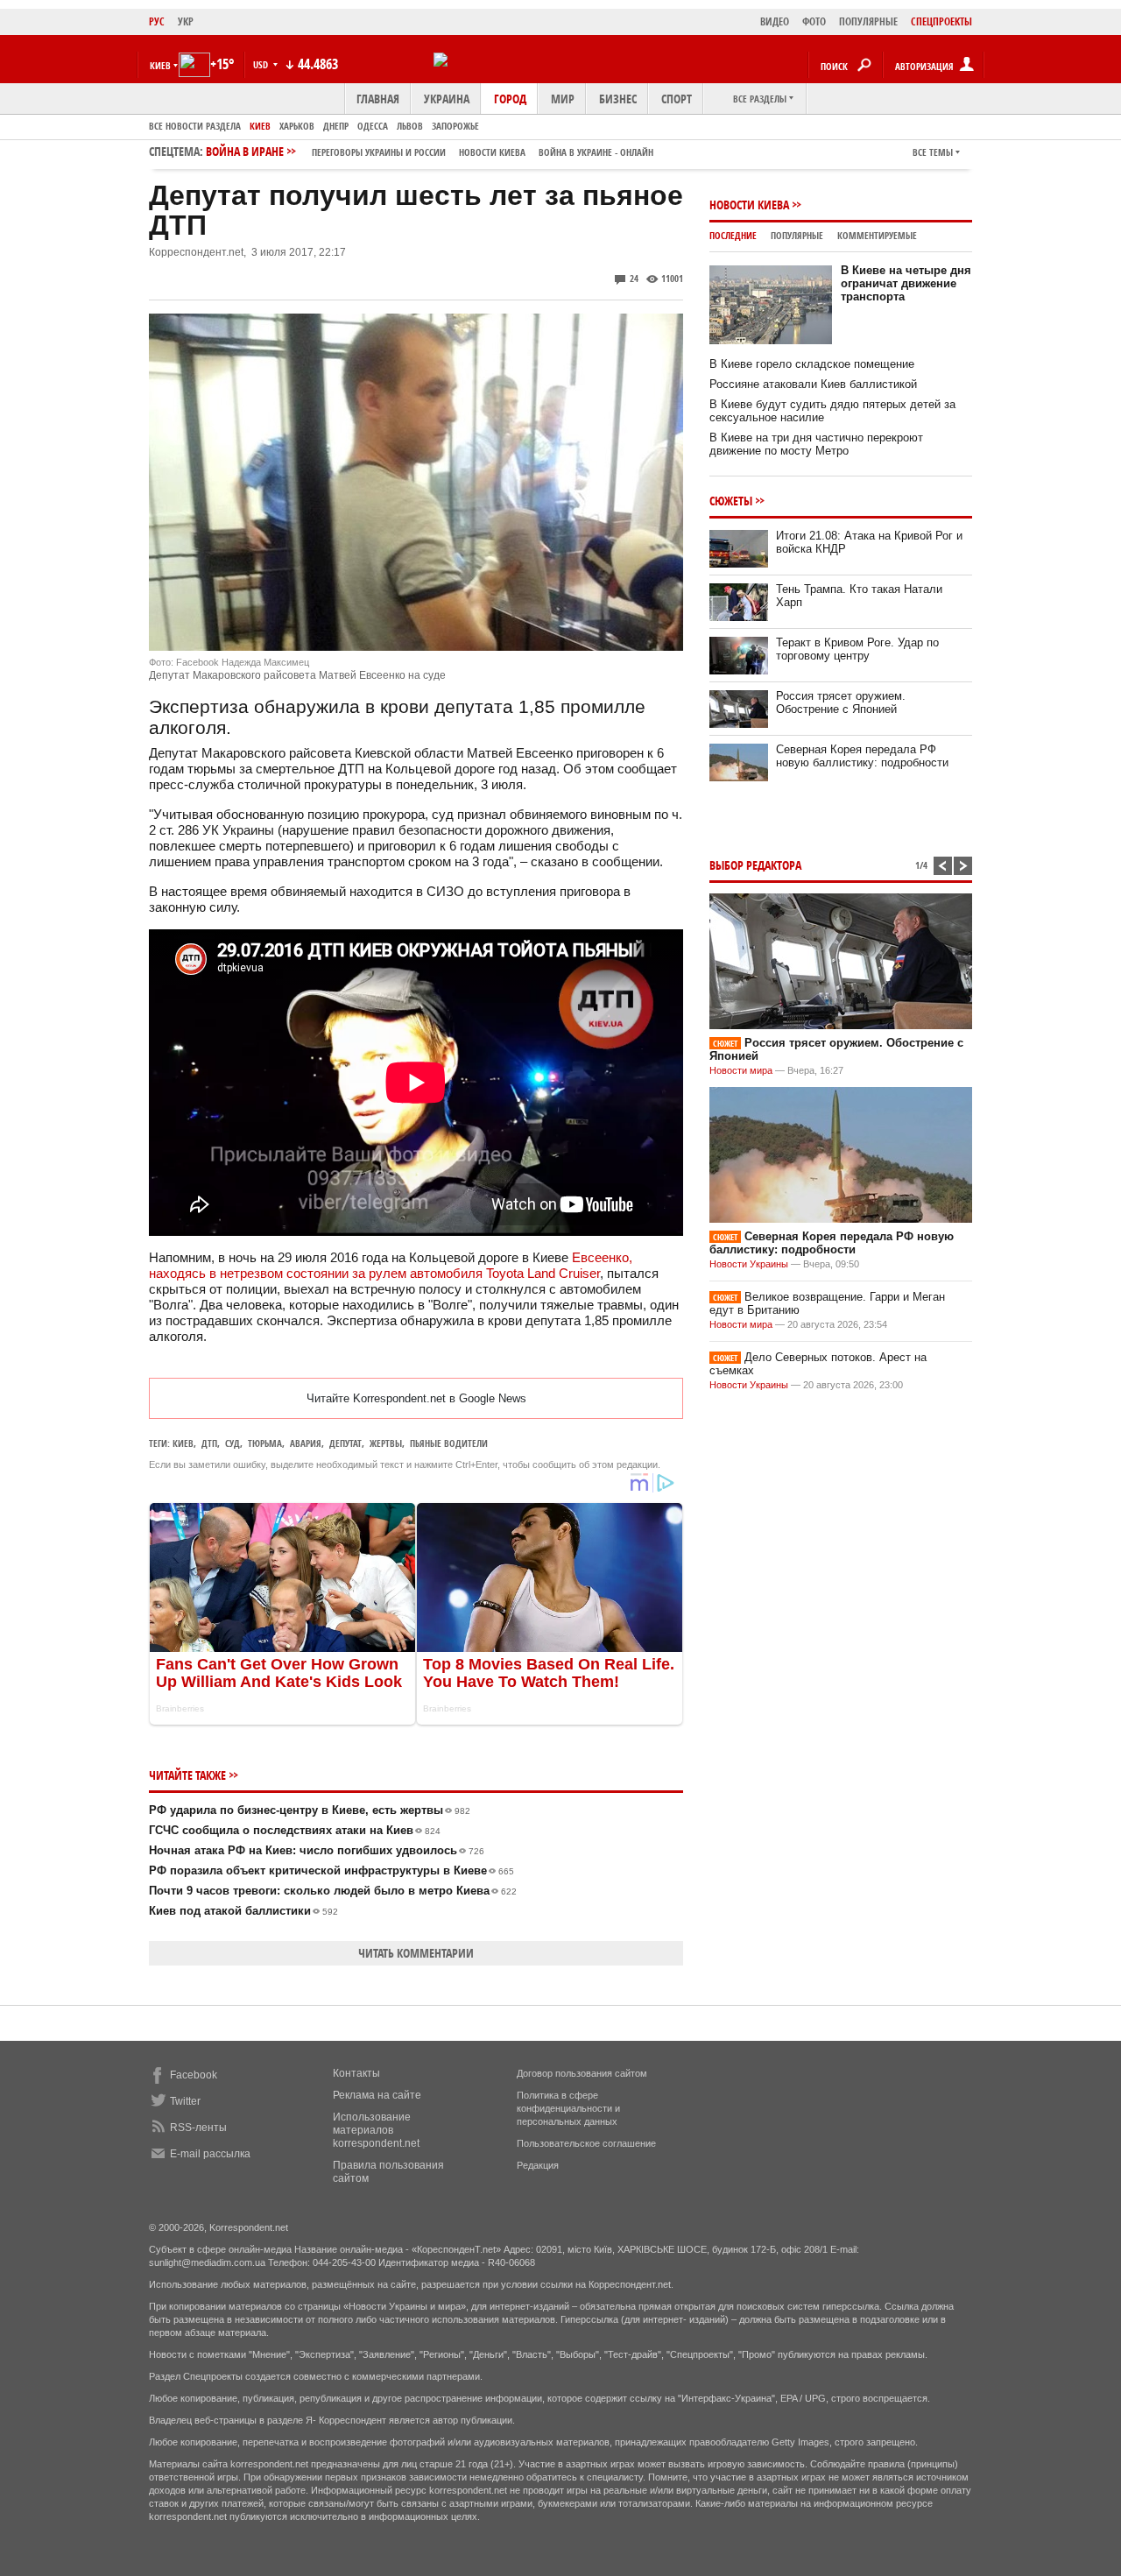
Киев (260, 126)
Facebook (194, 2075)
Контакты (356, 2073)
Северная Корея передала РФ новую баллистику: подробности (862, 756)
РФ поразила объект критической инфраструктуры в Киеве (331, 1870)
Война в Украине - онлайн (596, 152)
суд (233, 1443)
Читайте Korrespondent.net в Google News (416, 1398)
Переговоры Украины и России (379, 152)
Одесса (373, 126)
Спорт (677, 99)
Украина (447, 99)
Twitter (185, 2101)
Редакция (538, 2165)
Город (510, 99)
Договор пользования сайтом (582, 2073)
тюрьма (265, 1443)
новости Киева (492, 152)
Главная (378, 99)
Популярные (797, 235)
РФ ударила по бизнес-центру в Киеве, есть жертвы (310, 1810)
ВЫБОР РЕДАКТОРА (755, 865)
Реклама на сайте (377, 2095)
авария (306, 1443)
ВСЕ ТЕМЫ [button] (933, 152)
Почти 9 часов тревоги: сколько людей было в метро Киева (333, 1891)
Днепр (336, 126)
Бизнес (618, 99)
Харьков (297, 126)
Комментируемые (877, 235)
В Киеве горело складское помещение (812, 364)
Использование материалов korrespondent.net (376, 2130)
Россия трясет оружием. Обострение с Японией (841, 702)
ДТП (209, 1443)
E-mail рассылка (210, 2154)
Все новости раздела (195, 126)
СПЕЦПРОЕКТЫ (941, 21)
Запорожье (455, 126)
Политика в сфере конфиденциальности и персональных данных (568, 2108)
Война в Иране (430, 151)
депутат (345, 1443)
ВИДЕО (775, 21)
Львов (410, 126)
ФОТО (814, 21)
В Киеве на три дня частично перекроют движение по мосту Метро (816, 444)
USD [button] (262, 64)
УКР (186, 21)
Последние (733, 235)
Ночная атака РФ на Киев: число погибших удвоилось (317, 1850)
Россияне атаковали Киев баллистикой (813, 384)
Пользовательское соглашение (586, 2143)
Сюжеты (731, 501)
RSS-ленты (198, 2128)
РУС (157, 21)
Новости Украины (749, 1264)
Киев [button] (160, 65)
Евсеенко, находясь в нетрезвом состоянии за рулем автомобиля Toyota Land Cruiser (391, 1265)
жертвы (386, 1443)
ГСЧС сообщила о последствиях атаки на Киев (295, 1830)
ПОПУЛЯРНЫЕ (868, 21)
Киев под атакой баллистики (243, 1911)
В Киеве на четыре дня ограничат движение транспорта (906, 283)
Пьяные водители (449, 1443)
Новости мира (741, 1070)
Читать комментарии (416, 1953)
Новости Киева (749, 205)
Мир (563, 99)
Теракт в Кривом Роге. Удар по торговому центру (857, 649)
